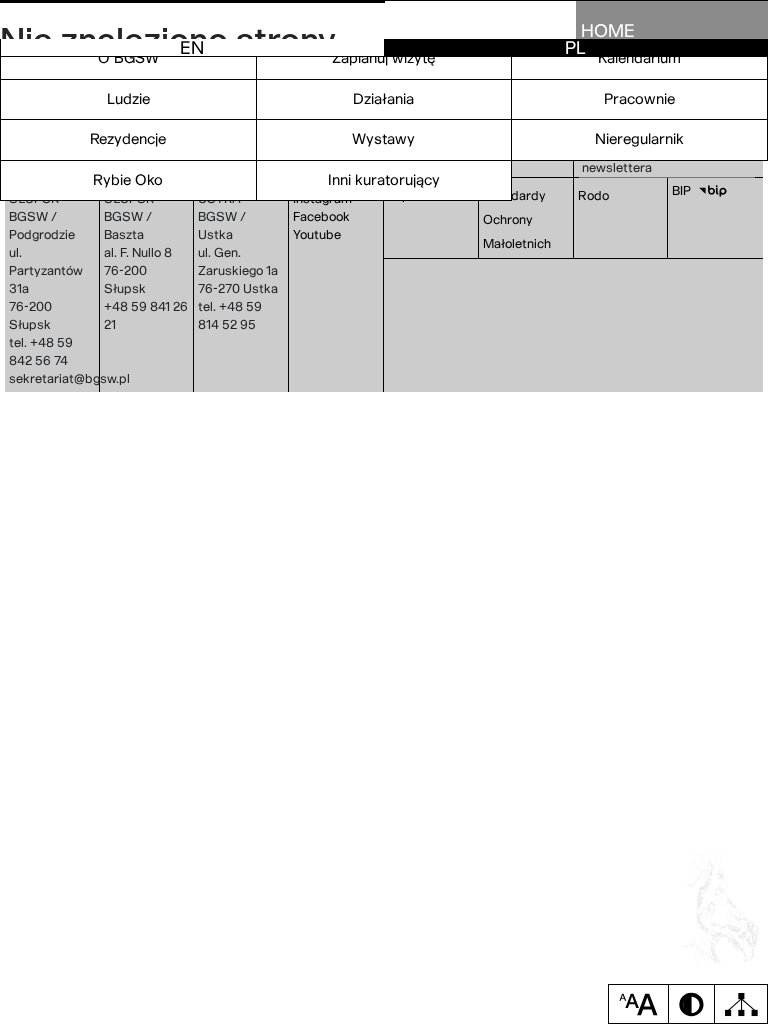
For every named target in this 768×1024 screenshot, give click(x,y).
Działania (383, 99)
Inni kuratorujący (384, 180)
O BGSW (128, 58)
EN (192, 47)
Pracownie (639, 99)
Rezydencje (128, 139)
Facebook (321, 216)
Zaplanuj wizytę (384, 58)
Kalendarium (639, 58)
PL (575, 47)
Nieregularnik (639, 139)
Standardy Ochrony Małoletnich (517, 219)
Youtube (317, 234)
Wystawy (383, 139)
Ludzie (128, 99)
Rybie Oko (128, 180)
